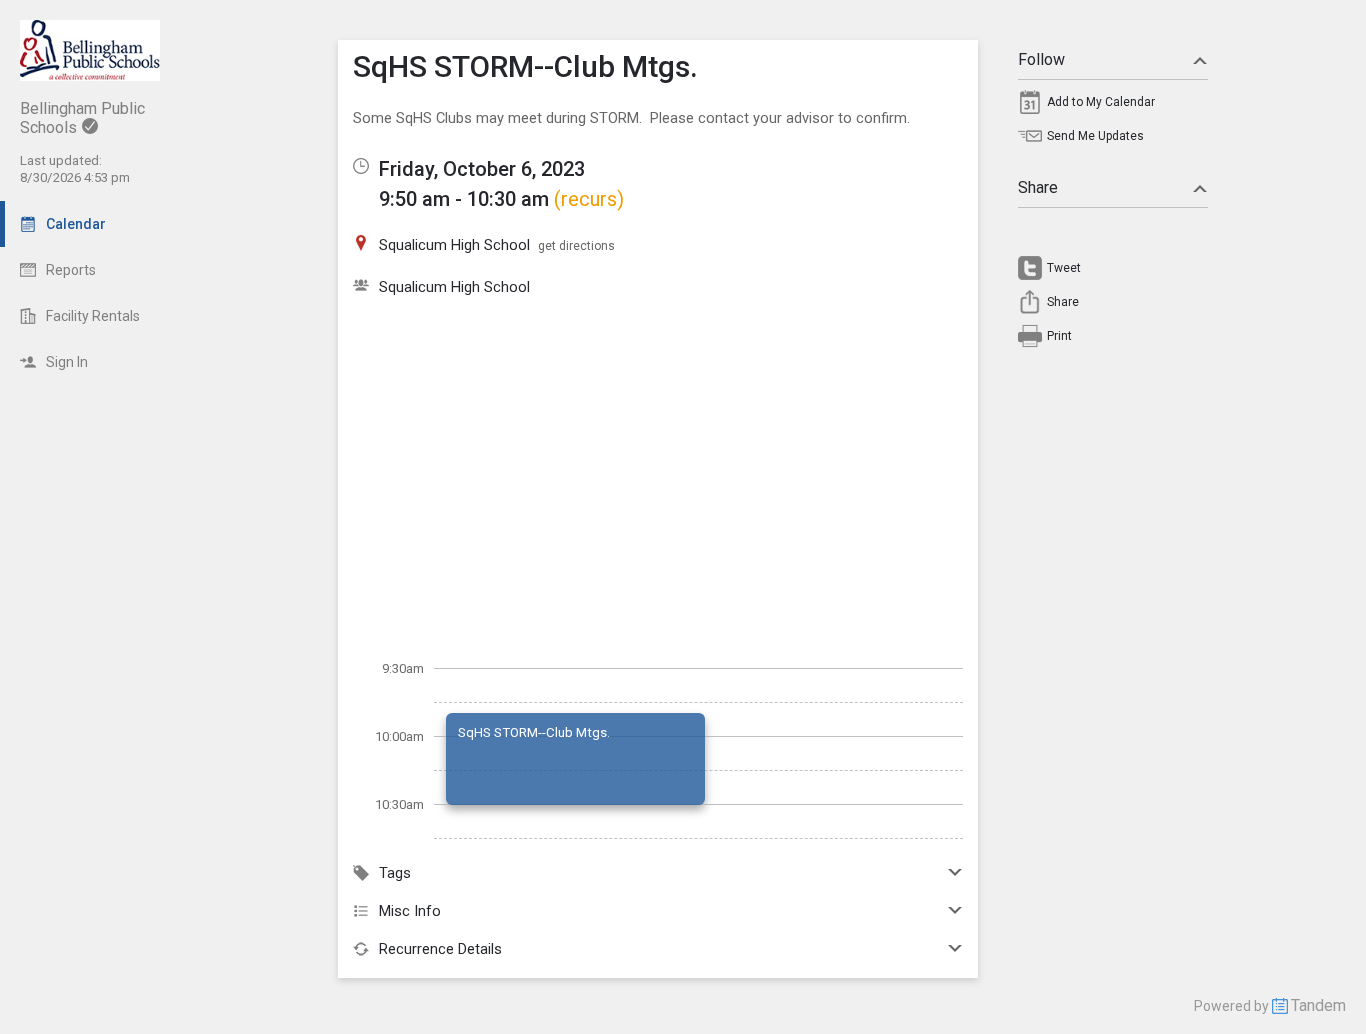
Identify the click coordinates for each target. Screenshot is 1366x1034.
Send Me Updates (1095, 136)
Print (1059, 336)
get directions (576, 246)
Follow (1041, 59)
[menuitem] (1113, 107)
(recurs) (589, 199)
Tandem (1318, 1005)
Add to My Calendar (1101, 102)
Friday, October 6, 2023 (482, 169)
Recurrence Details (440, 949)
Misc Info (410, 911)
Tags (395, 873)
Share (1038, 187)
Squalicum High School (454, 287)
